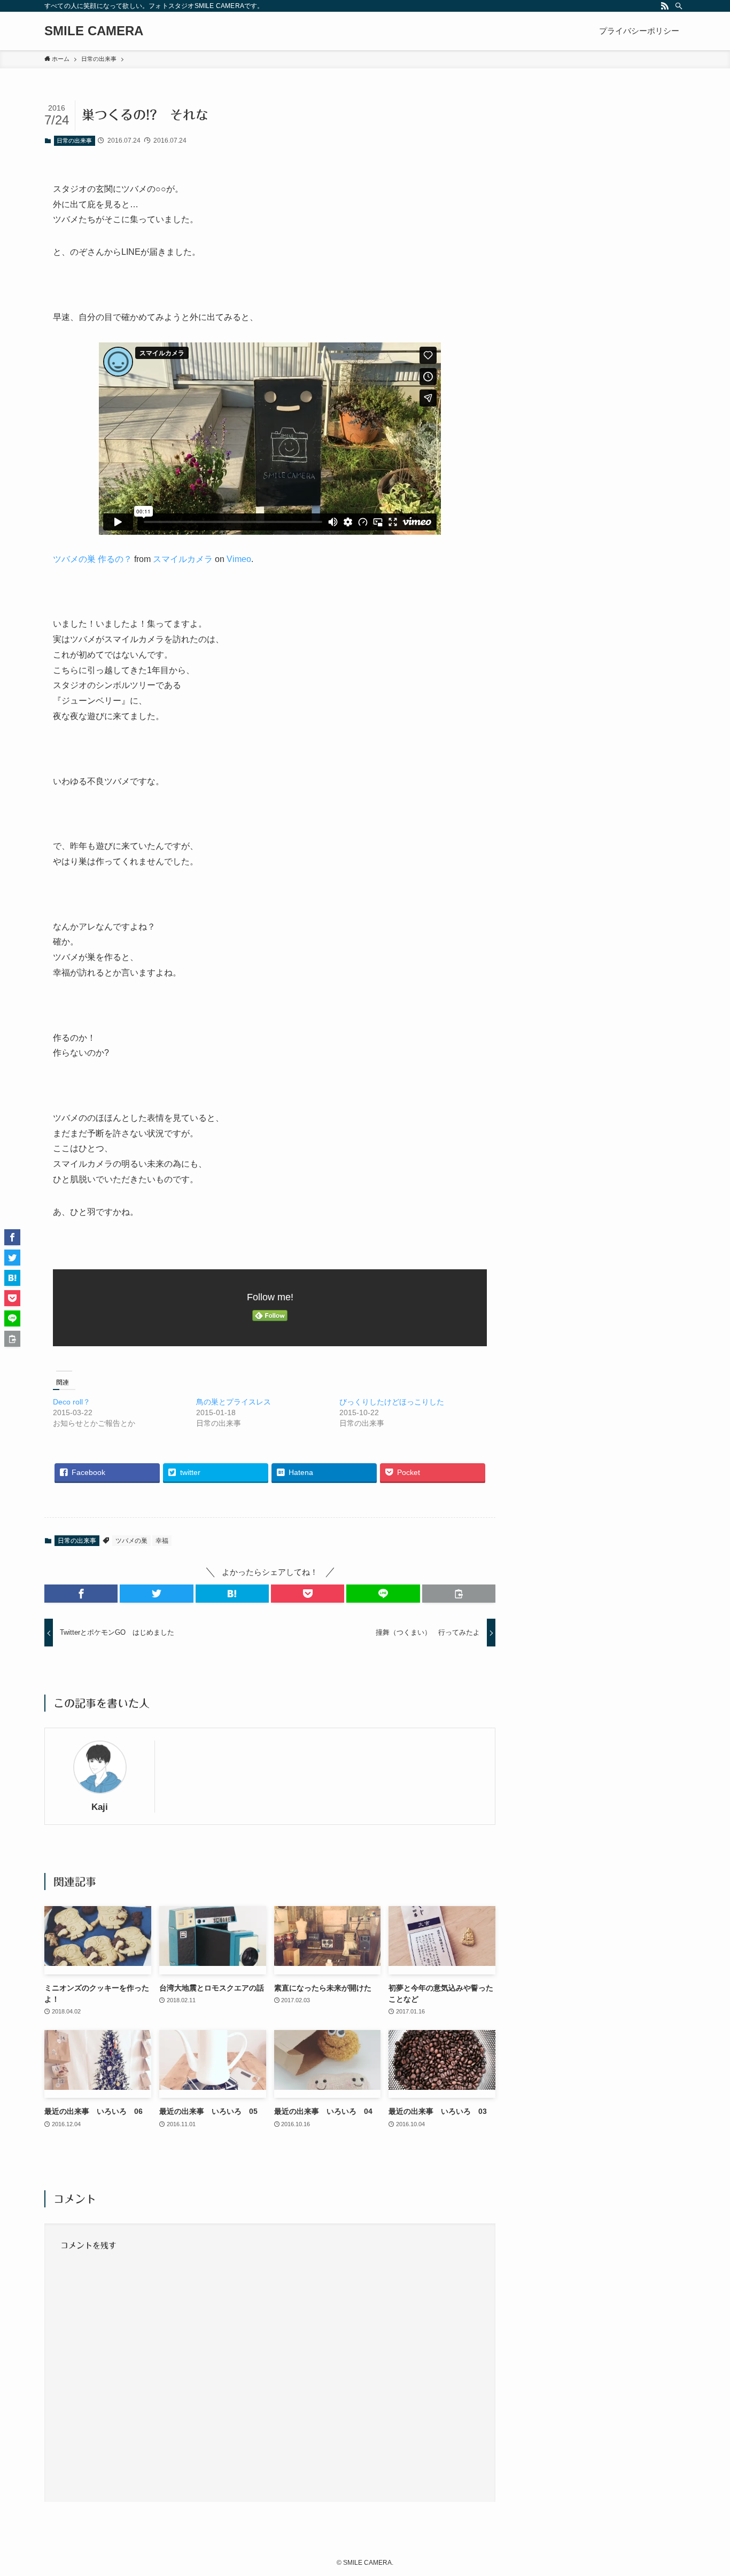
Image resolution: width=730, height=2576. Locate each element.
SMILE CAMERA (94, 31)
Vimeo (239, 559)
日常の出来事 (74, 140)
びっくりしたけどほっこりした (392, 1402)
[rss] (665, 6)
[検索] (679, 6)
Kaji (100, 1807)
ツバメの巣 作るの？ (92, 559)
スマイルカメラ (183, 559)
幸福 (162, 1541)
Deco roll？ (72, 1402)
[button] (81, 1594)
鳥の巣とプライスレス (234, 1402)
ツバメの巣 (131, 1541)
